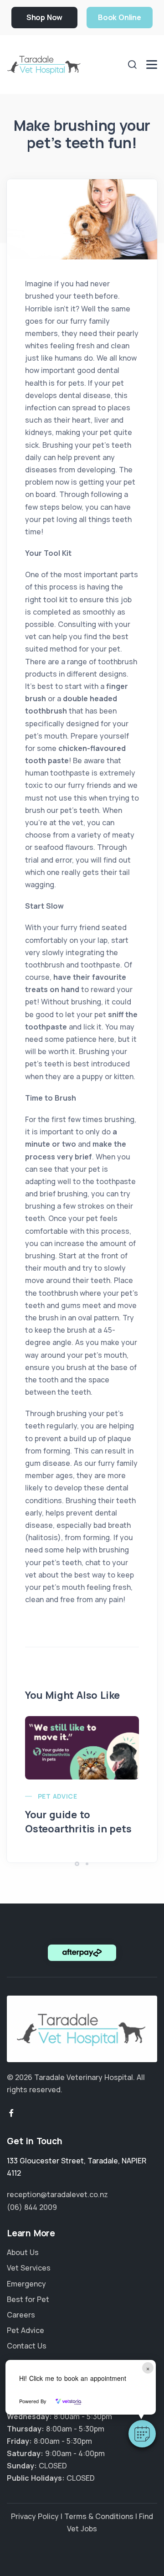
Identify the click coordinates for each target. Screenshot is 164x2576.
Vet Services (29, 2268)
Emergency (26, 2284)
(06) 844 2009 (32, 2207)
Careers (21, 2315)
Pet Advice (57, 1796)
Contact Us (27, 2346)
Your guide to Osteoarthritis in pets (78, 1822)
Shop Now (44, 17)
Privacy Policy (35, 2516)
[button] (142, 2434)
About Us (23, 2252)
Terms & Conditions (99, 2516)
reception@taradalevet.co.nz (57, 2194)
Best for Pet (28, 2299)
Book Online (120, 17)
